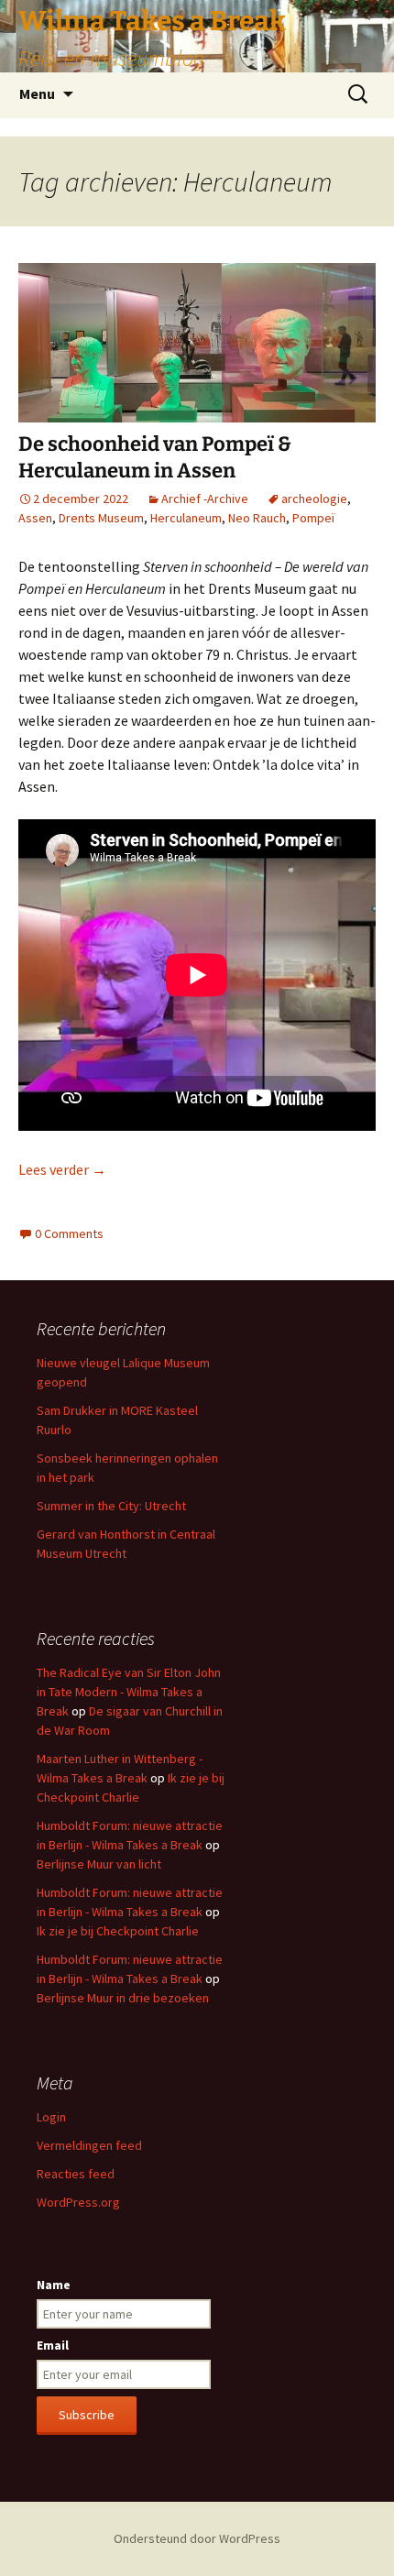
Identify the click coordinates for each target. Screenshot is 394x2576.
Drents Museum (101, 518)
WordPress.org (78, 2202)
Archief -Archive (205, 499)
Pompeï (313, 518)
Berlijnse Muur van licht (99, 1864)
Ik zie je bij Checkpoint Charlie (118, 1931)
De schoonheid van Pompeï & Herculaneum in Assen (155, 457)
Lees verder (62, 1169)
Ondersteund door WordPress (197, 2538)
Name (54, 2285)
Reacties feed (76, 2174)
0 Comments (69, 1233)
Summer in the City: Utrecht (111, 1506)
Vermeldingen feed (89, 2145)
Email (53, 2345)
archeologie (314, 499)
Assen (35, 518)
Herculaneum (186, 518)
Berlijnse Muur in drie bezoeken (123, 1998)
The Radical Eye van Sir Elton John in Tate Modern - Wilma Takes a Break (129, 1692)
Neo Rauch (257, 518)
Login (51, 2117)
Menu (37, 93)
